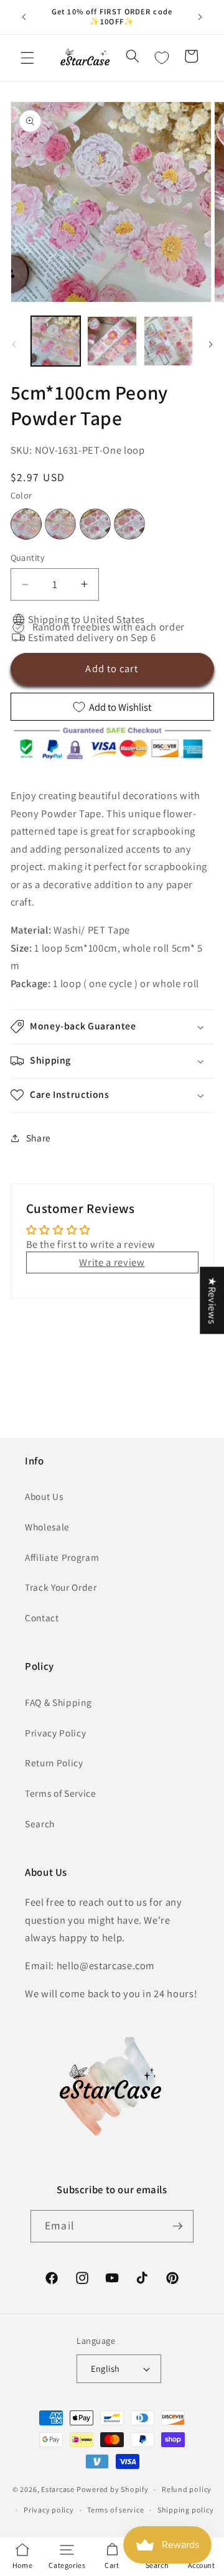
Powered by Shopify (113, 2489)
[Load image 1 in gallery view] (56, 341)
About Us (44, 1496)
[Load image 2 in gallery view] (112, 341)
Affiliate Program (62, 1557)
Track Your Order (61, 1587)
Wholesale (47, 1527)
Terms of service (115, 2510)
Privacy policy (49, 2510)
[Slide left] (14, 344)
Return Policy (54, 1763)
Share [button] (39, 1138)
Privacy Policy (55, 1733)
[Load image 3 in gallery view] (169, 341)
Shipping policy (186, 2510)
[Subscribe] (177, 2226)
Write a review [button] (112, 1262)
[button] (27, 58)
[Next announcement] (200, 17)
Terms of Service (61, 1793)
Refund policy (187, 2489)
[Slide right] (210, 344)
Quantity (28, 557)
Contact (42, 1618)
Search (40, 1824)
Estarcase (58, 2489)
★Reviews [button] (212, 1300)
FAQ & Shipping (58, 1702)
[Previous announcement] (24, 17)
